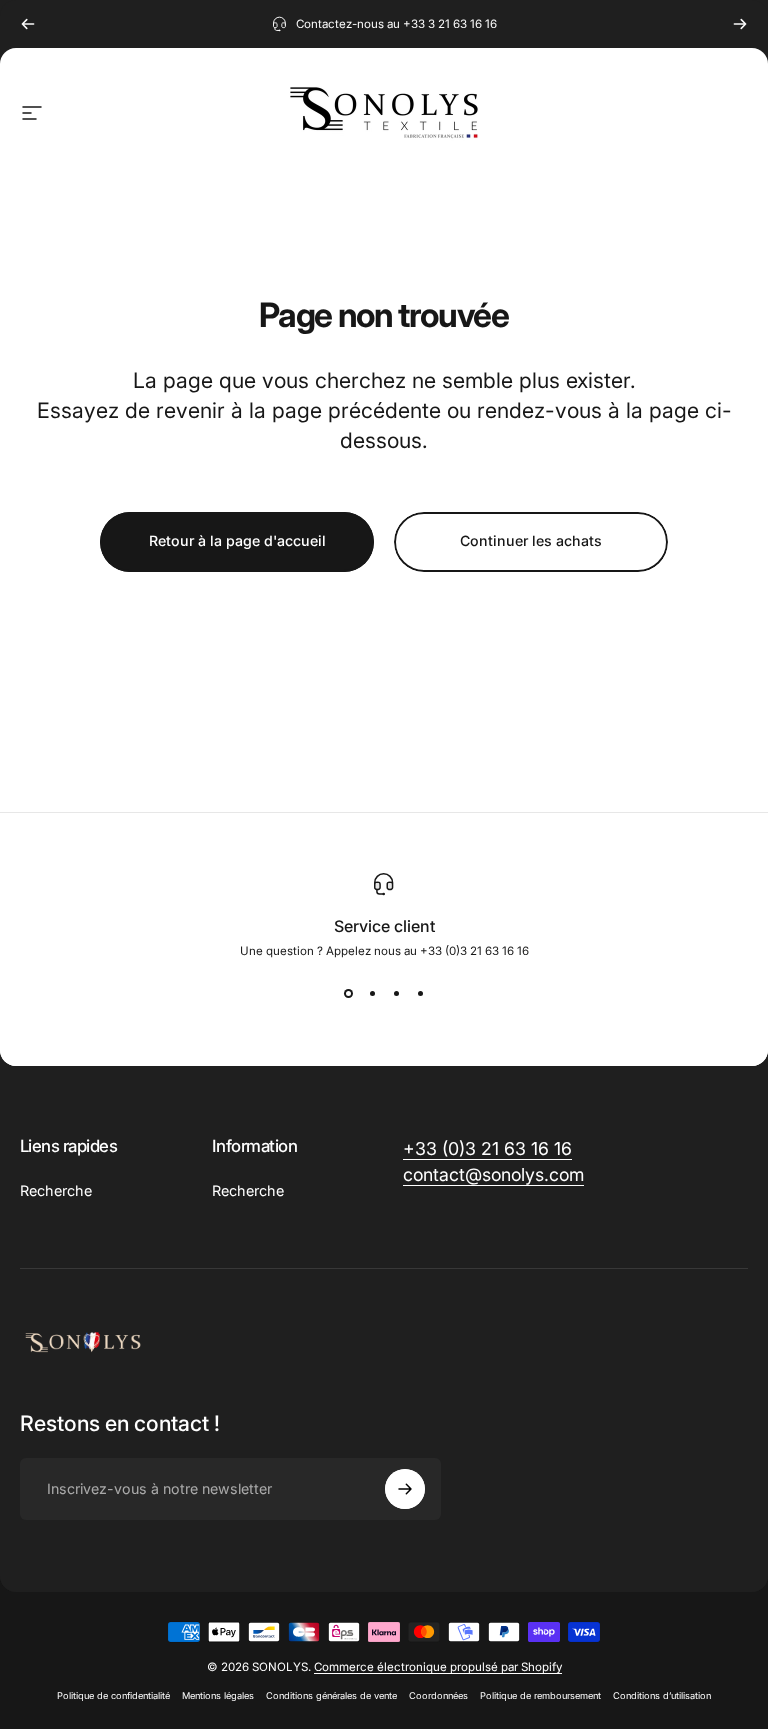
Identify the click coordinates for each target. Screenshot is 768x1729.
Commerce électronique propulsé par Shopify (438, 1667)
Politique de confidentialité (113, 1695)
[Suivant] (740, 24)
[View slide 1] (348, 994)
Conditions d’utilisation (662, 1695)
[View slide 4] (420, 994)
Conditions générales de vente (331, 1695)
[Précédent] (28, 24)
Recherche (56, 1190)
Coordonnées (438, 1695)
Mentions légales (218, 1695)
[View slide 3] (396, 994)
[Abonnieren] (405, 1489)
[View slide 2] (372, 994)
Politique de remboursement (540, 1695)
